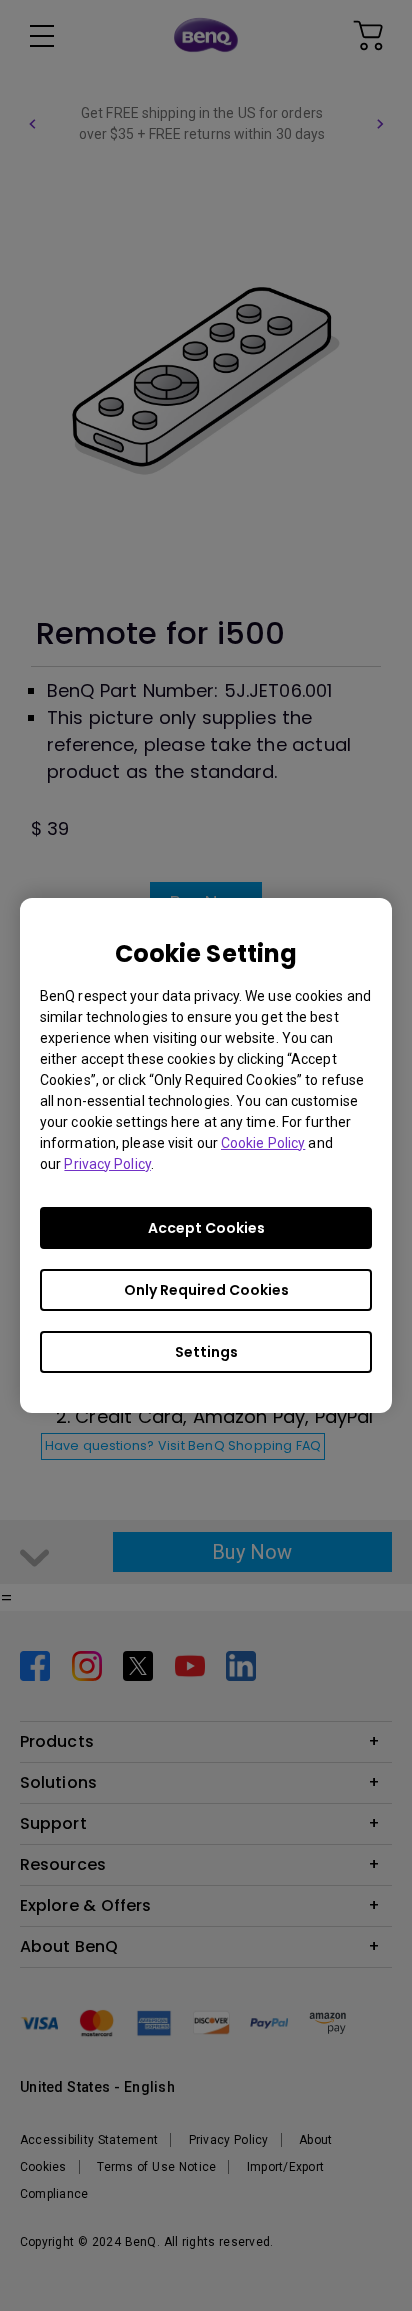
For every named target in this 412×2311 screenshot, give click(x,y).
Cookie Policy (263, 1143)
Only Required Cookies (206, 1290)
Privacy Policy (107, 1164)
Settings (206, 1352)
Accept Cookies (206, 1228)
